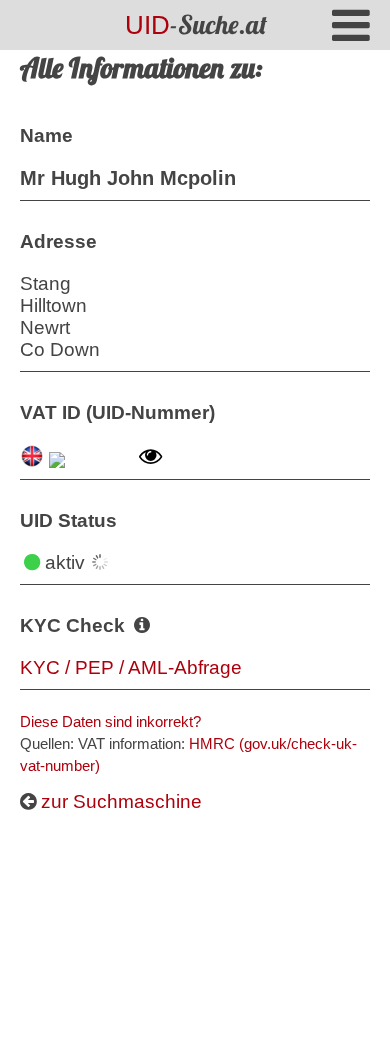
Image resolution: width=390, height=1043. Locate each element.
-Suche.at (196, 24)
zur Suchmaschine (119, 801)
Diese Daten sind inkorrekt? (110, 721)
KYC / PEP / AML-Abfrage (131, 667)
